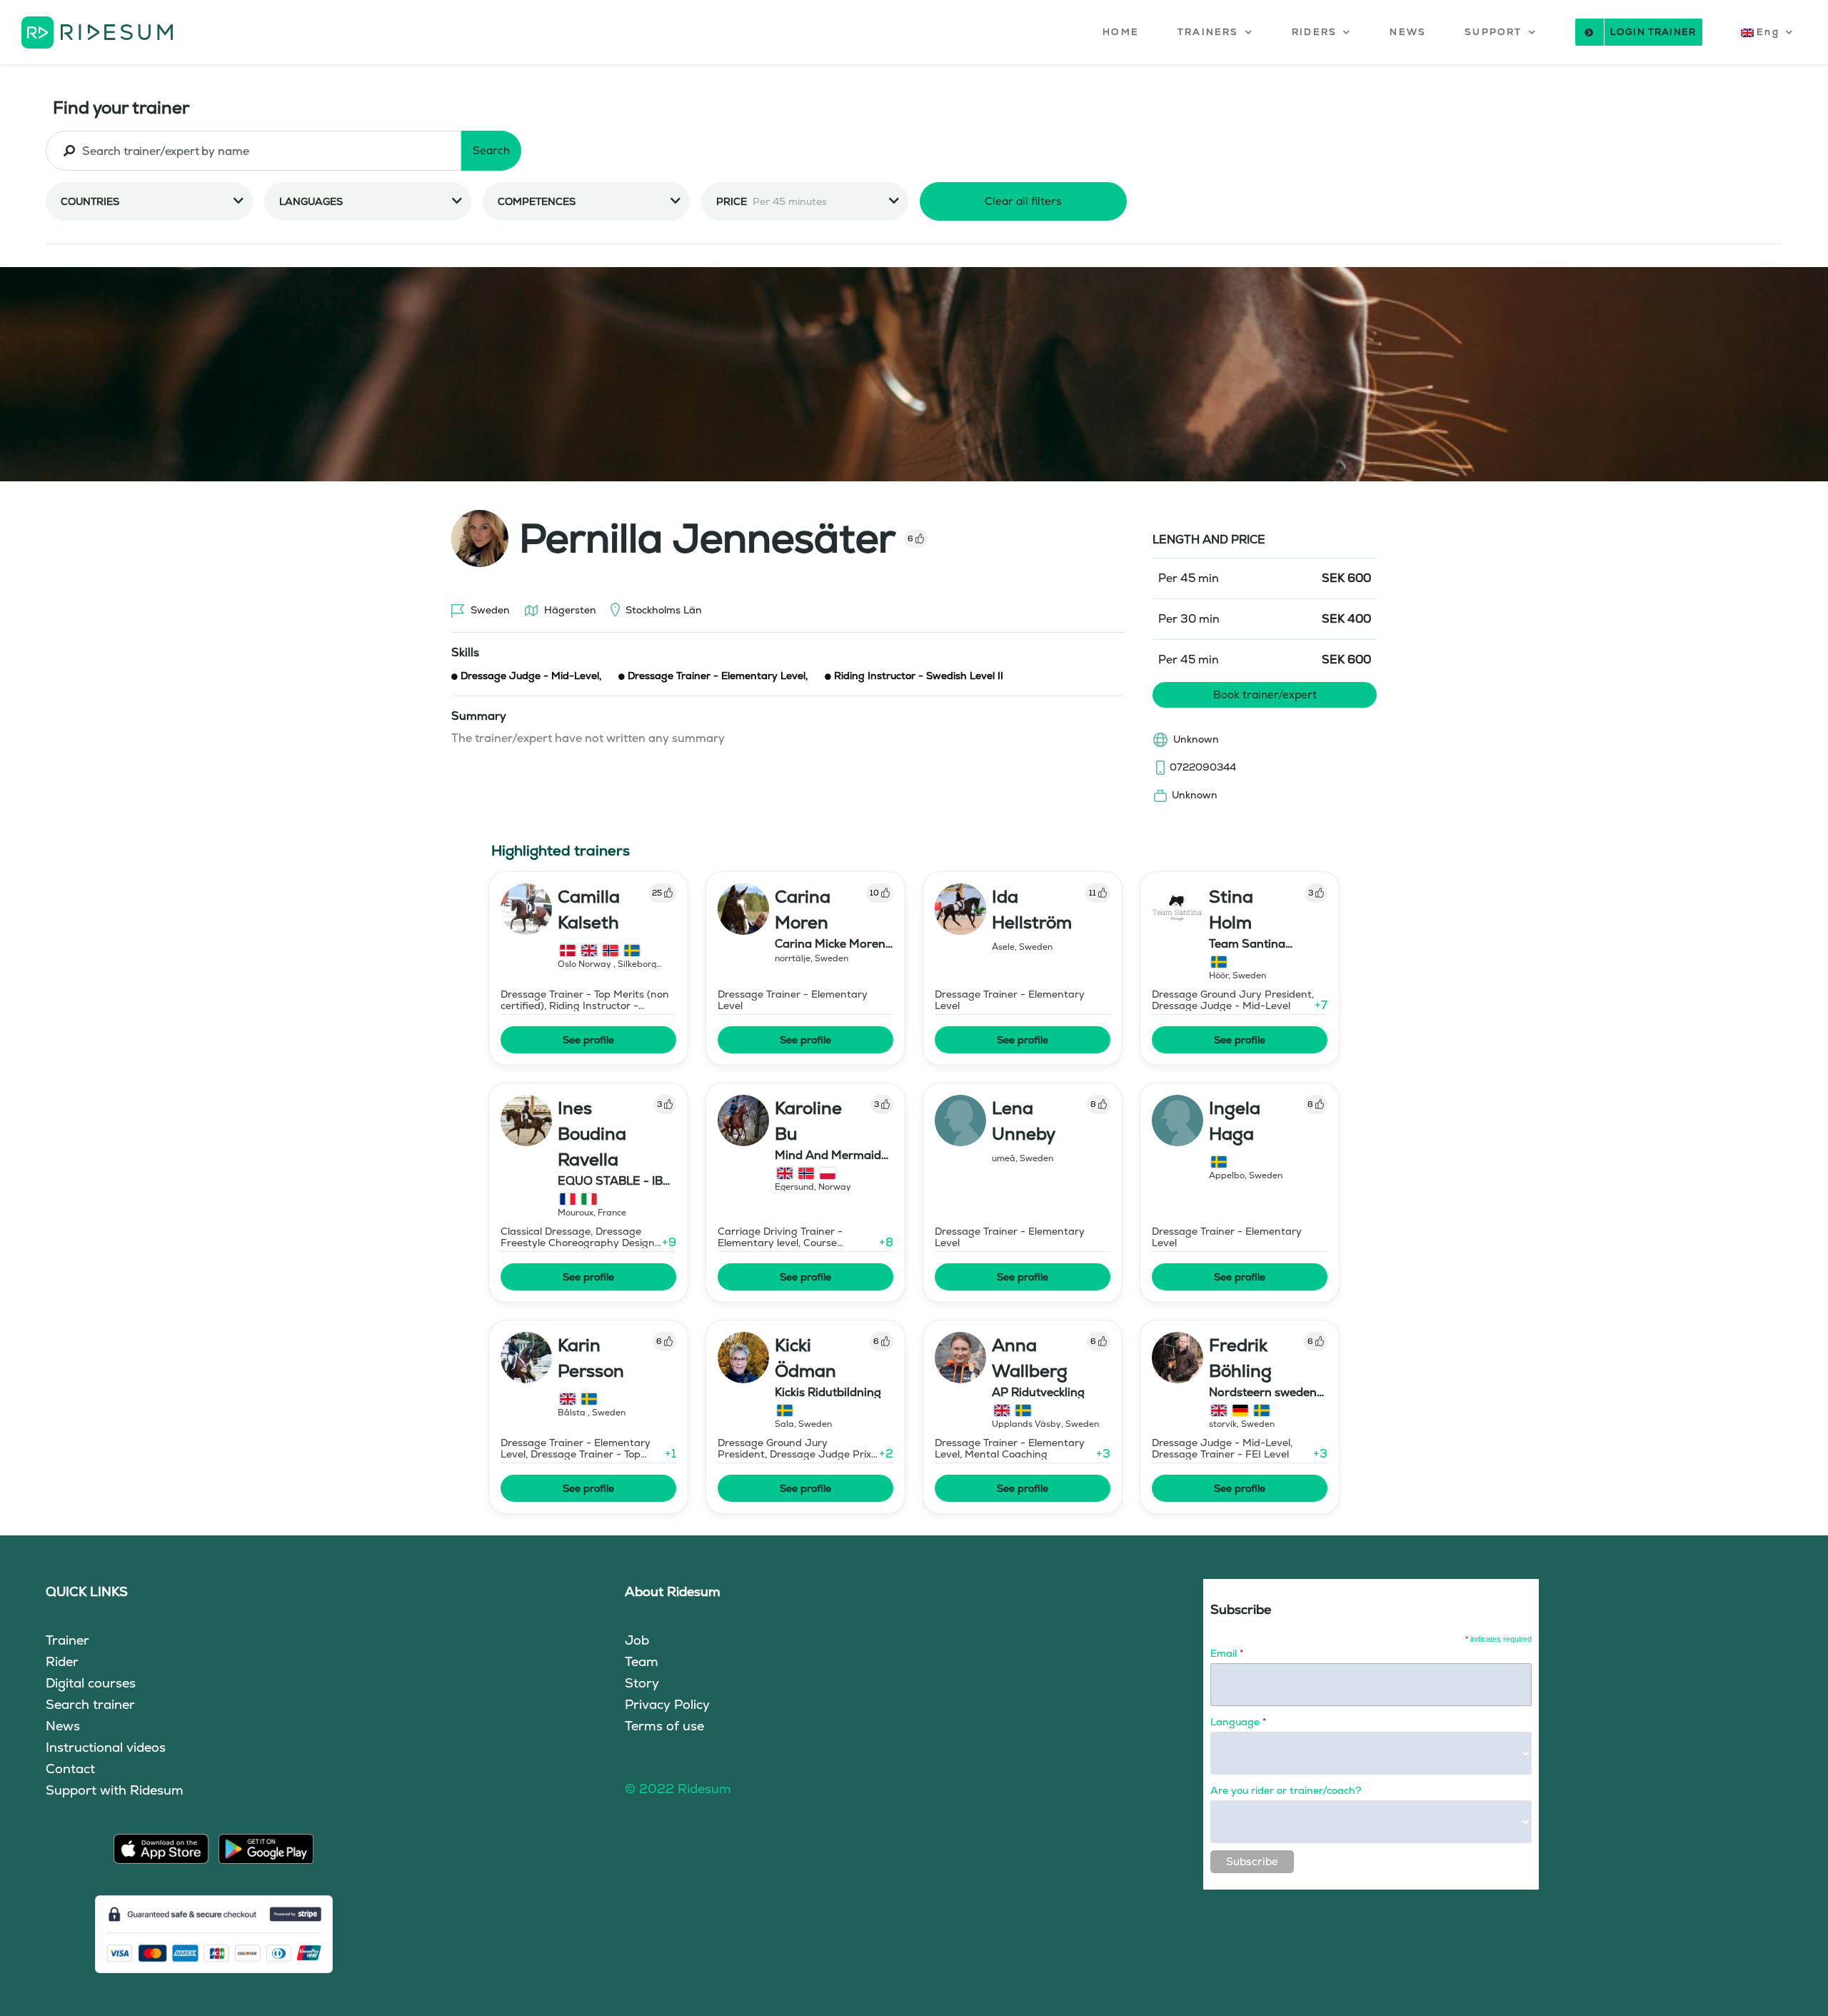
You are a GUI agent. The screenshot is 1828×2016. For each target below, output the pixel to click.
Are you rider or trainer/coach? (1286, 1790)
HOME (1121, 32)
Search (491, 150)
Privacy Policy (667, 1704)
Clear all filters (1023, 201)
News (63, 1726)
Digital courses (91, 1683)
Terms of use (664, 1726)
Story (642, 1683)
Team (642, 1661)
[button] (1215, 32)
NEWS (1408, 32)
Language (1238, 1722)
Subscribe (1252, 1861)
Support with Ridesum (115, 1790)
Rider (62, 1661)
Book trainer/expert (1265, 694)
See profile (588, 1040)
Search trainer (90, 1704)
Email (1227, 1653)
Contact (70, 1769)
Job (637, 1640)
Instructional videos (106, 1747)
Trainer (67, 1640)
